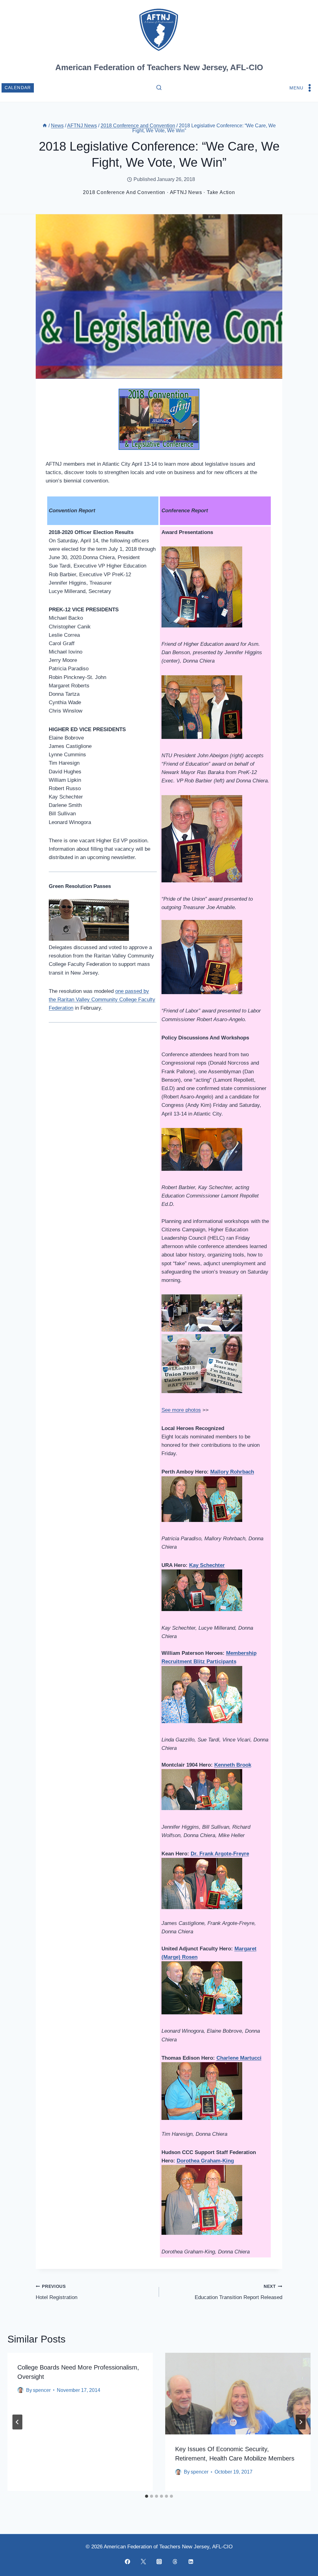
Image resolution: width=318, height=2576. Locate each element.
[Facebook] (127, 2561)
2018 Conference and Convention (124, 192)
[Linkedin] (191, 2561)
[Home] (45, 126)
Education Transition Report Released (238, 2292)
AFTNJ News (186, 192)
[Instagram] (159, 2561)
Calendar (18, 88)
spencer (42, 2390)
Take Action (221, 192)
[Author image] (20, 2390)
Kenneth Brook (233, 1765)
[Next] (301, 2422)
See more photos (181, 1410)
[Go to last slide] (17, 2422)
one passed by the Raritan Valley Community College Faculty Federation (102, 1000)
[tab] (147, 2496)
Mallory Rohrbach (232, 1472)
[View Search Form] (159, 88)
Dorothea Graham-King (205, 2161)
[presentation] (238, 2394)
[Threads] (175, 2561)
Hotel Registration (57, 2292)
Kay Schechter (207, 1565)
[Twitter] (143, 2561)
